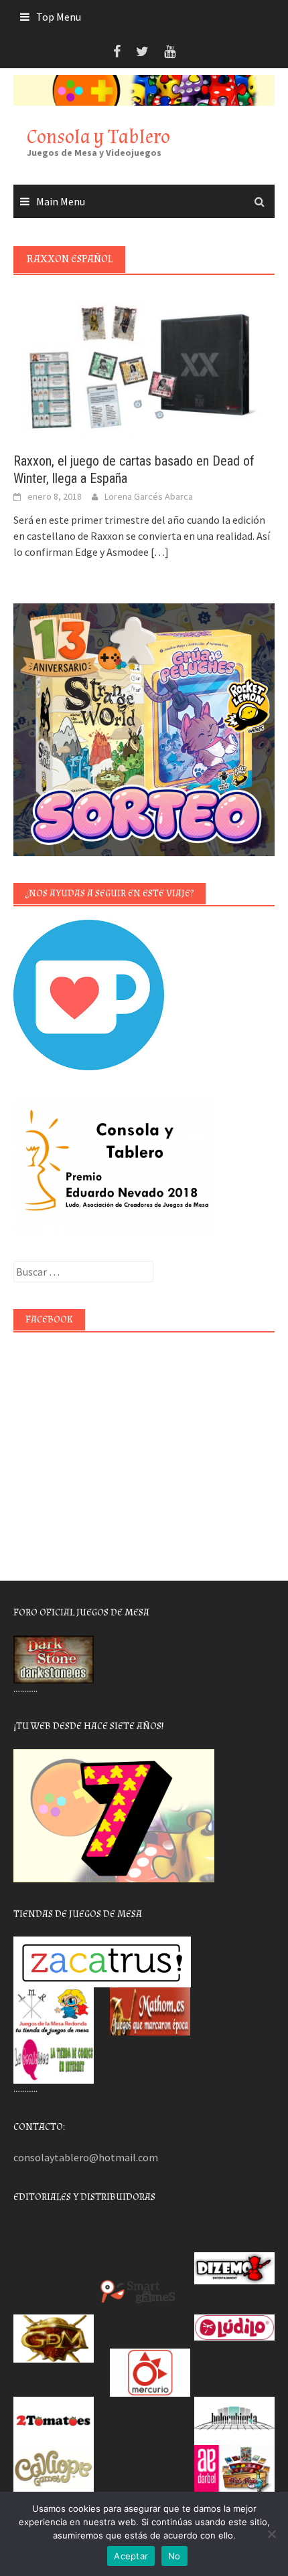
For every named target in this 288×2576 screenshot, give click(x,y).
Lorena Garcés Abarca (149, 496)
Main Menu (61, 201)
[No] (271, 2534)
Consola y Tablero (98, 137)
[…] (159, 552)
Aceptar (131, 2556)
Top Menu (59, 17)
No (174, 2556)
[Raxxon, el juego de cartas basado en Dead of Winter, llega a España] (144, 364)
